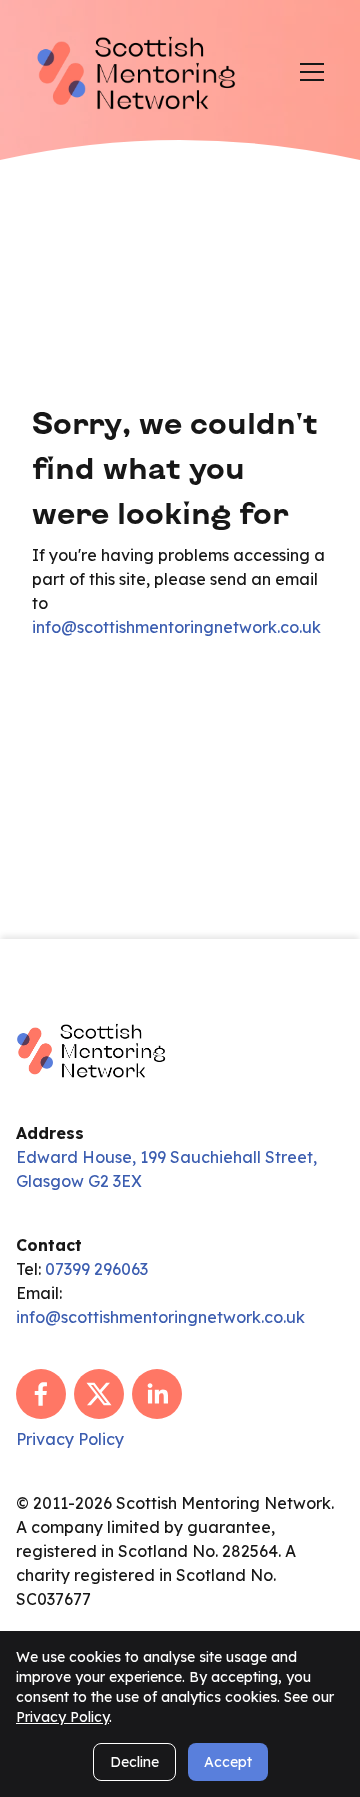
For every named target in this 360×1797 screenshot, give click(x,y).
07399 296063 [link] (96, 1269)
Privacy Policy (62, 1717)
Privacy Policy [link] (70, 1439)
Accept (228, 1762)
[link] (136, 71)
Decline (134, 1762)
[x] (99, 1394)
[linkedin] (157, 1394)
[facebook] (41, 1394)
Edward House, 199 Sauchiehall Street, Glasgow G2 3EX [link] (166, 1169)
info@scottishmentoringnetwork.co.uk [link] (176, 627)
